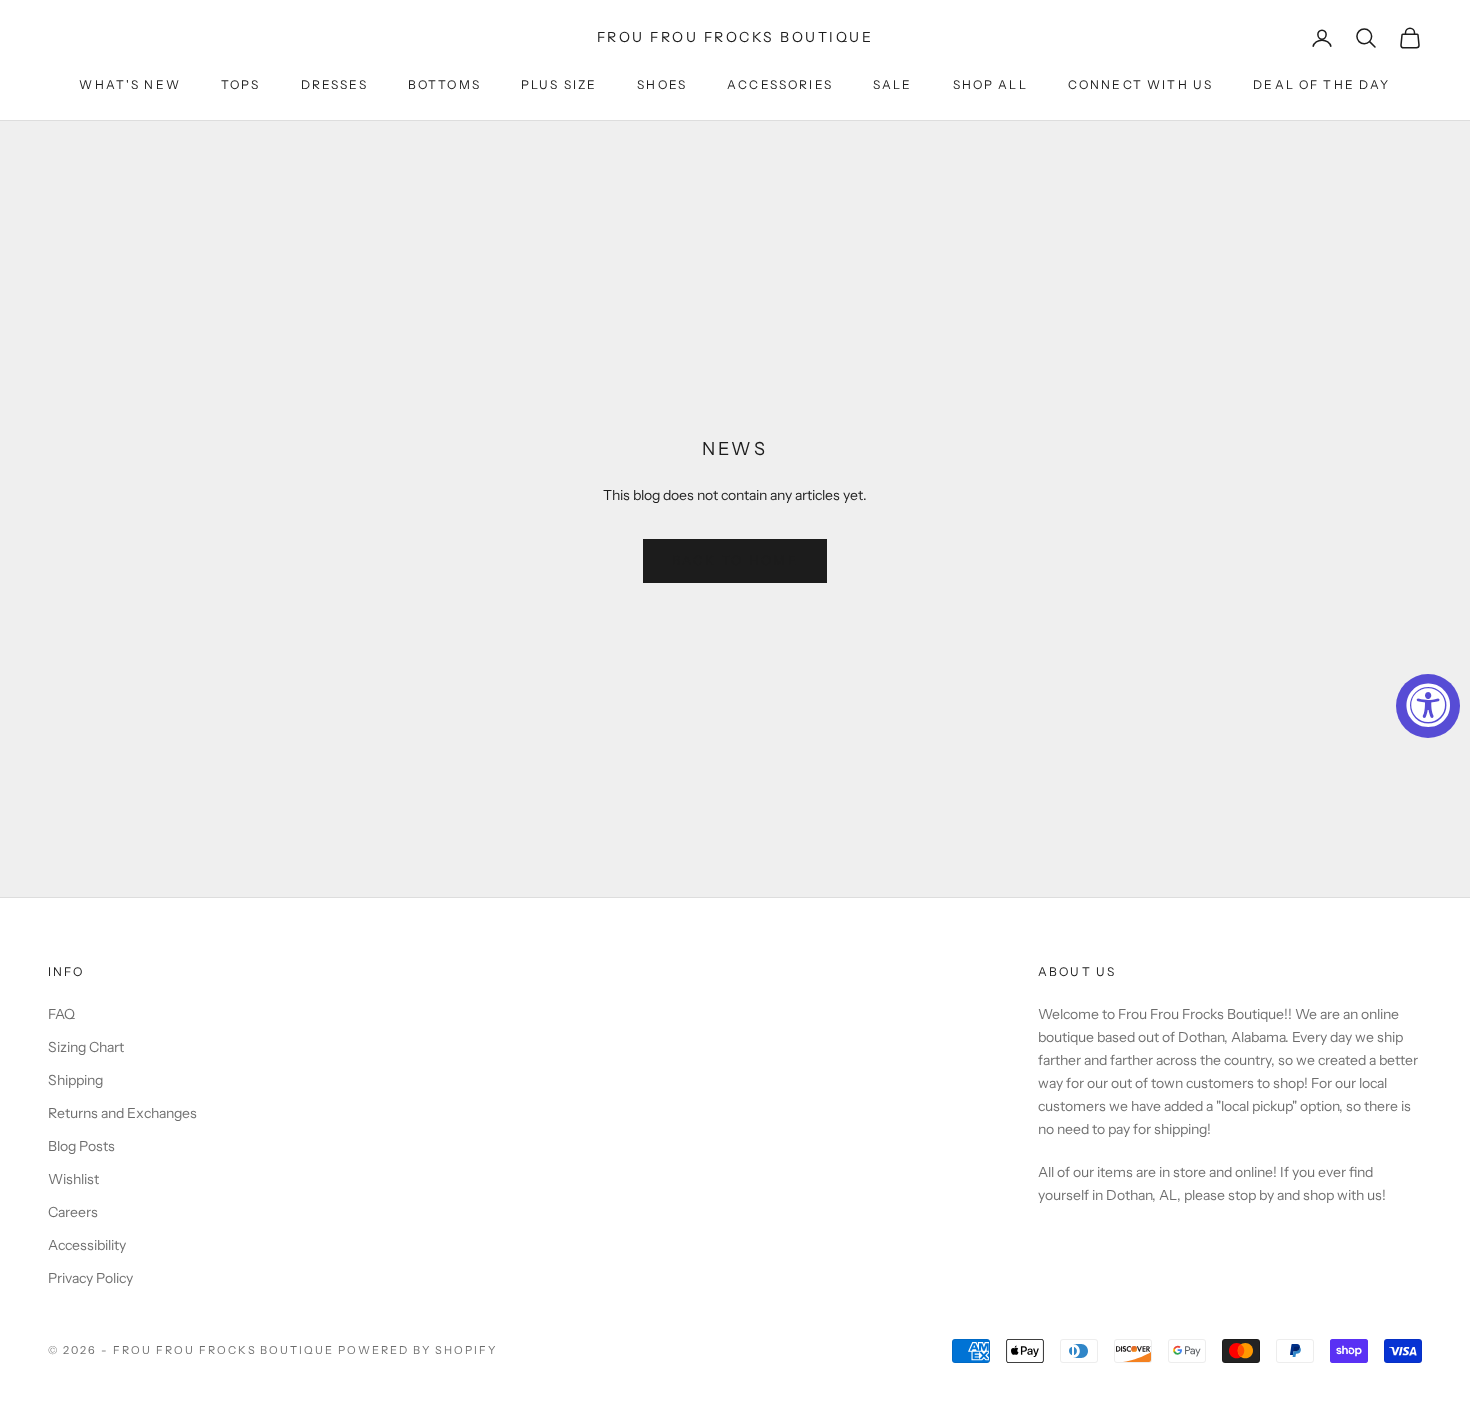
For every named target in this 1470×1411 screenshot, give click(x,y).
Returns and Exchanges (122, 1113)
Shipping (75, 1080)
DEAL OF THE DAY (1321, 84)
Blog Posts (81, 1146)
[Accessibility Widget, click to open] (1428, 706)
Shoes (662, 84)
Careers (73, 1212)
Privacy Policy (90, 1278)
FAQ (61, 1014)
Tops (241, 84)
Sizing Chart (86, 1047)
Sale (893, 84)
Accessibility (87, 1245)
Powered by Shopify (417, 1350)
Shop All (990, 84)
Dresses (334, 84)
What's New (130, 84)
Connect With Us (1140, 84)
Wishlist (73, 1179)
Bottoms (444, 84)
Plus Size (559, 84)
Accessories (780, 84)
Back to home (735, 560)
